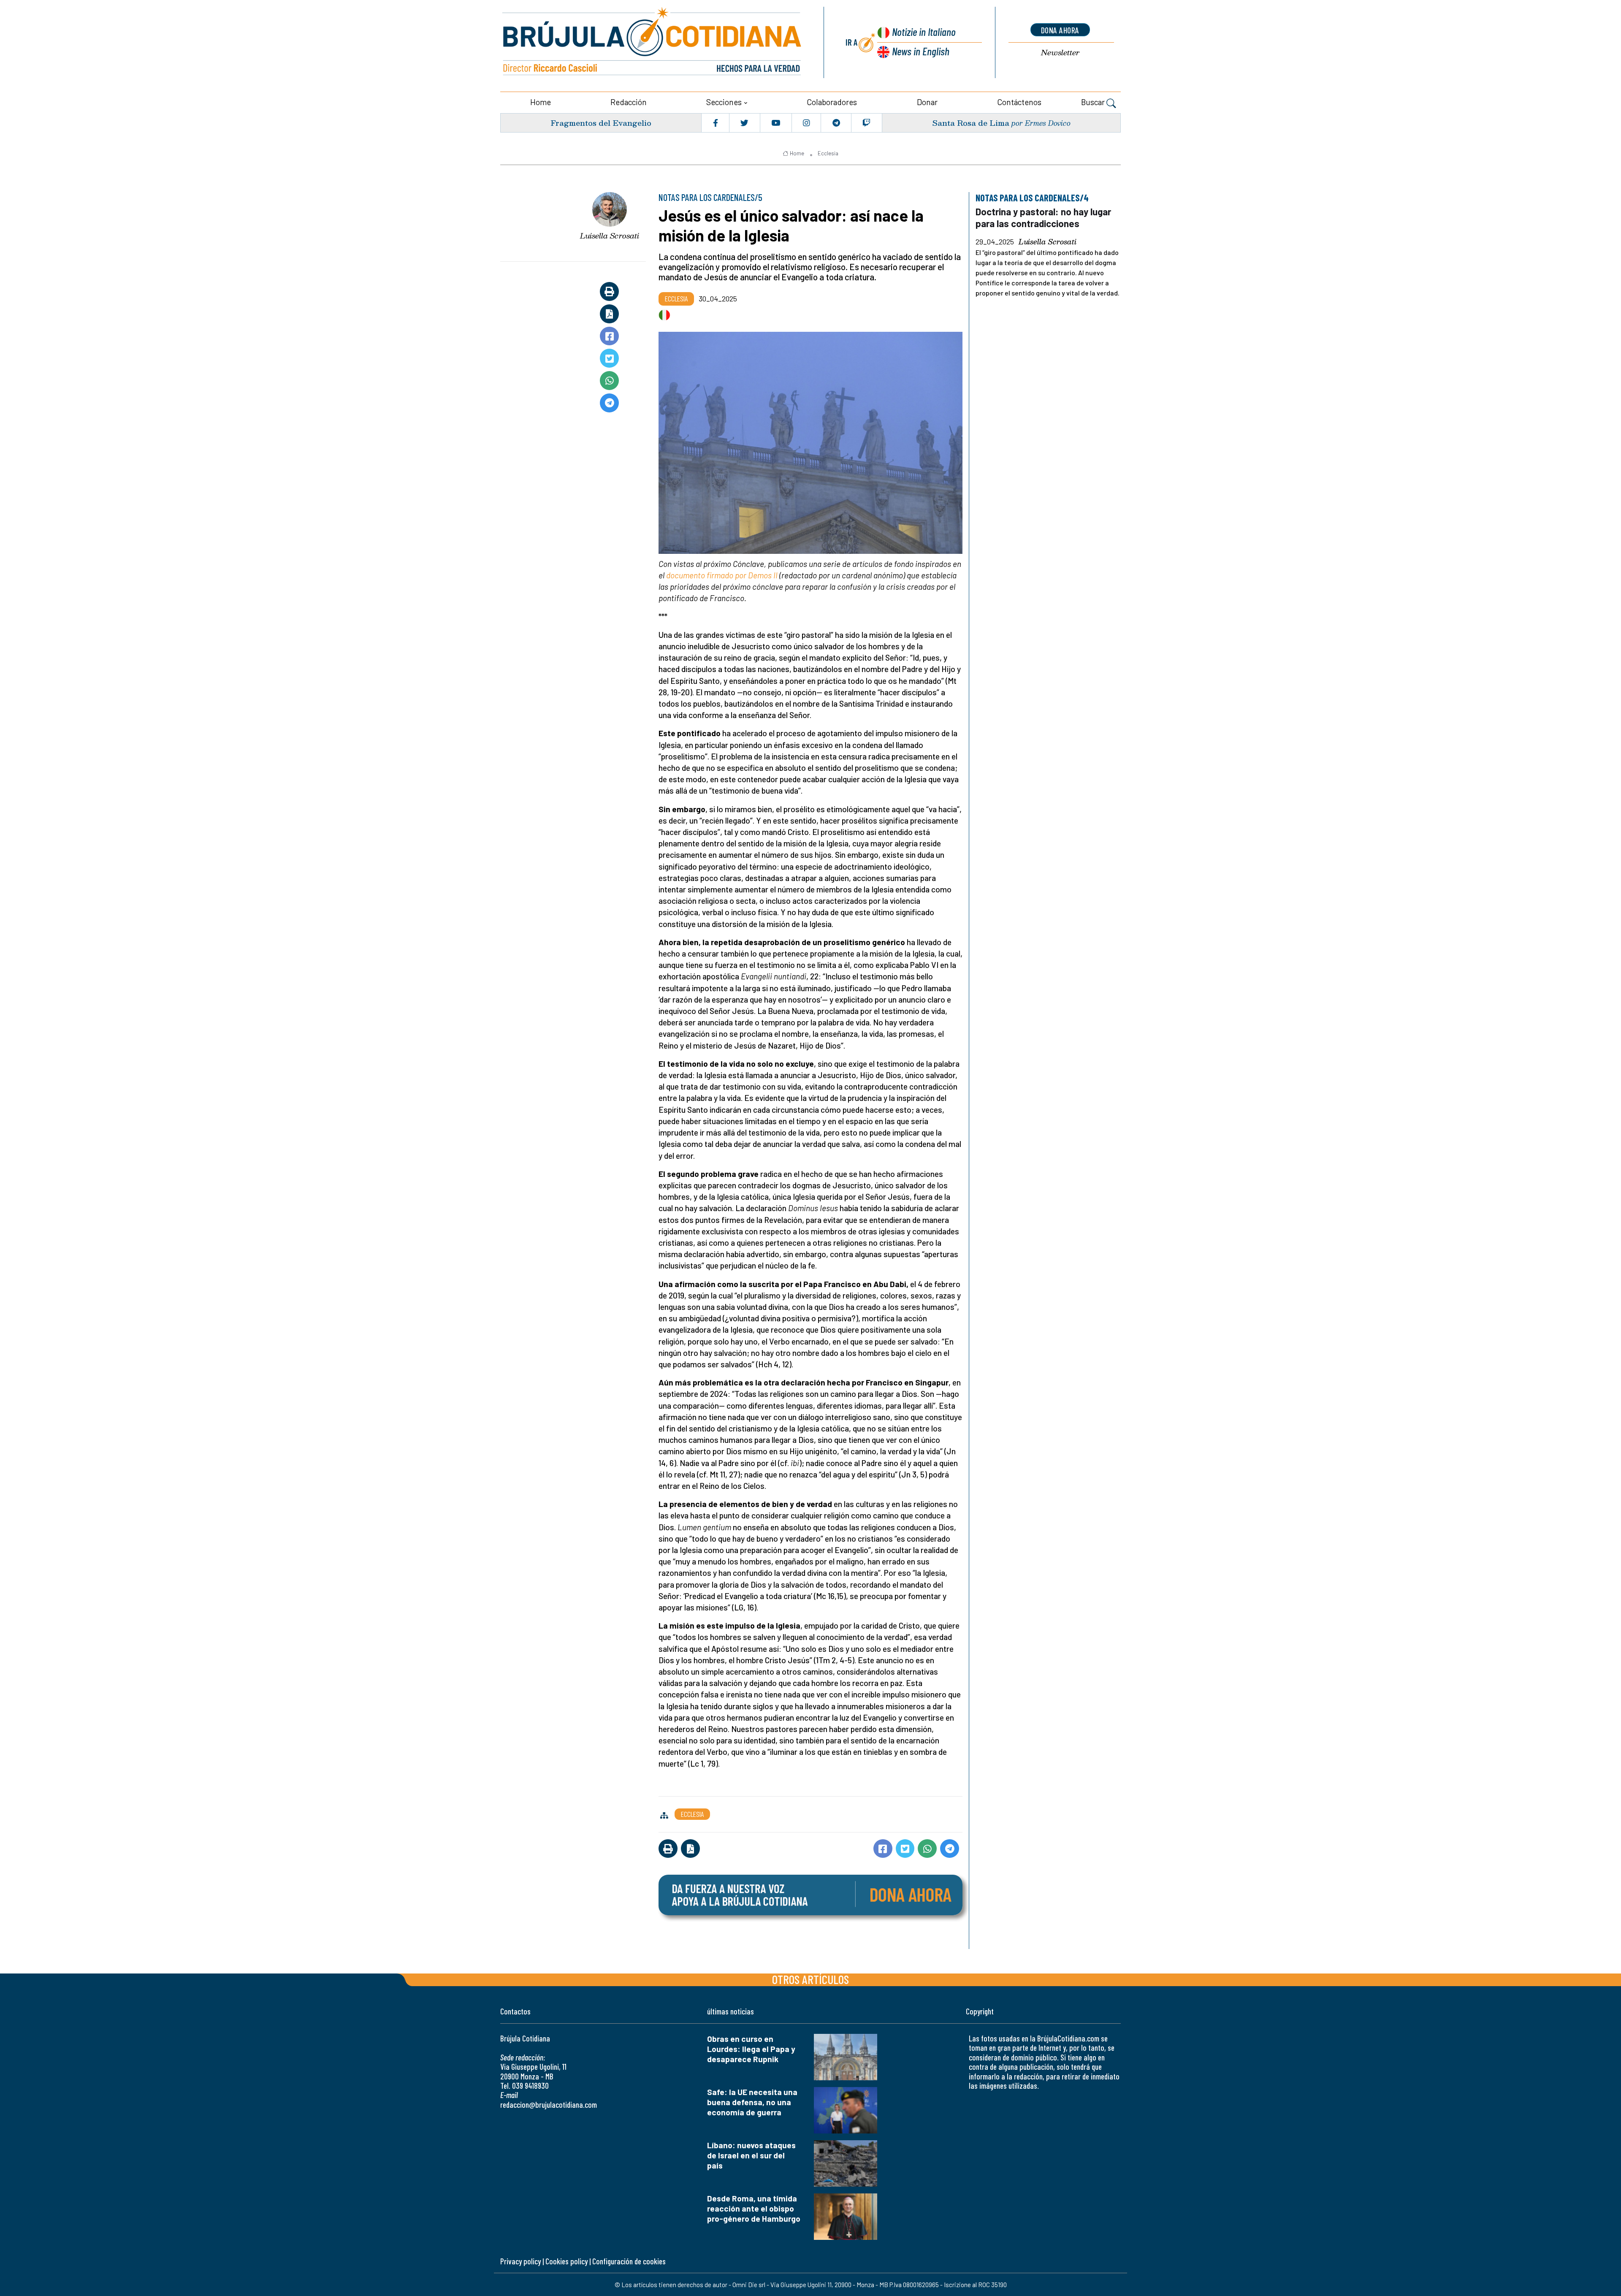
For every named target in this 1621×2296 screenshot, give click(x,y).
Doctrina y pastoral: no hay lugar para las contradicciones (1043, 217)
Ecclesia (828, 153)
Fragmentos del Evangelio (601, 123)
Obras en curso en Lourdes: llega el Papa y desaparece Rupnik (751, 2049)
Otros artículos (810, 1979)
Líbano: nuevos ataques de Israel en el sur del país (751, 2155)
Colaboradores (832, 102)
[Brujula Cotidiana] (652, 42)
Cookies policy (567, 2261)
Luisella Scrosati (610, 236)
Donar (927, 102)
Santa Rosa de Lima (971, 123)
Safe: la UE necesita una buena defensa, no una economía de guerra (752, 2102)
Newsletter (1060, 53)
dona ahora (1060, 30)
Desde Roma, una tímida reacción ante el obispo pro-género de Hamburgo (754, 2208)
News (921, 51)
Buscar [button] (1094, 102)
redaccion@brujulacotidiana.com (549, 2105)
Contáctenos (1019, 102)
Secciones (724, 102)
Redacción (629, 102)
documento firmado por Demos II (722, 575)
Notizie (924, 31)
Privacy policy (520, 2261)
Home (541, 102)
